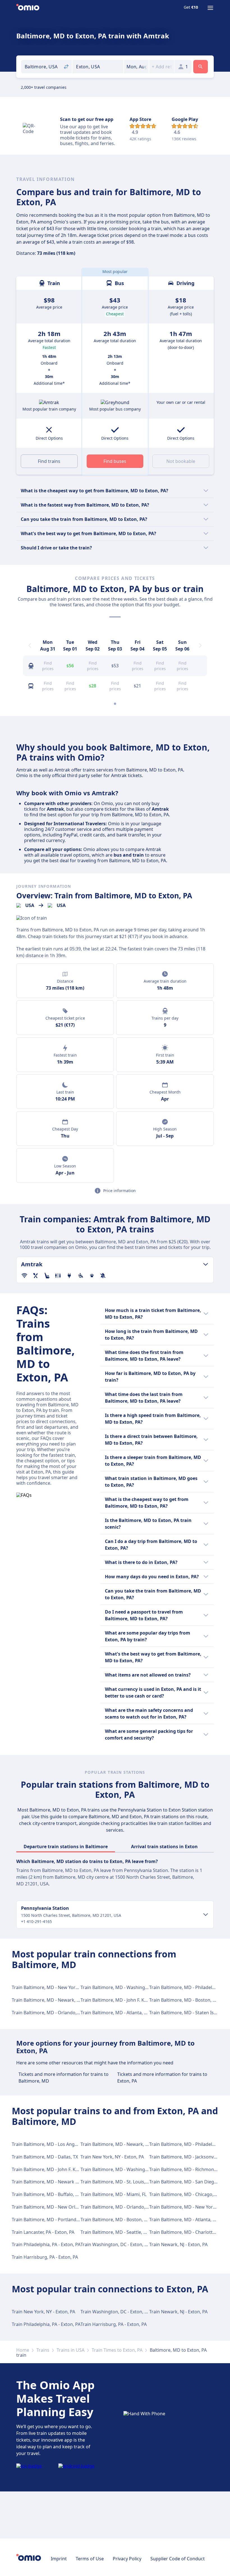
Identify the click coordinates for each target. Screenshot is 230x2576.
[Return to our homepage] (28, 8)
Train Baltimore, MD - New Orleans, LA (52, 2207)
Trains (43, 2350)
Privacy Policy (127, 2559)
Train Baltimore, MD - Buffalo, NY (46, 2194)
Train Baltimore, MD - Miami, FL (113, 2194)
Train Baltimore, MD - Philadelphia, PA (189, 1987)
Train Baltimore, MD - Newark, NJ (46, 2000)
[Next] (200, 645)
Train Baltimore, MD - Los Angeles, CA (51, 2144)
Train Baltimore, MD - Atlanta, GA (115, 2013)
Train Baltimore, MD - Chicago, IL (184, 2194)
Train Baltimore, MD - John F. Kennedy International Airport (143, 2000)
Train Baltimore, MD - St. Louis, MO (117, 2182)
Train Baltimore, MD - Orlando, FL (47, 2013)
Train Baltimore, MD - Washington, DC (121, 1987)
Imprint (59, 2559)
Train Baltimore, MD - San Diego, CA (187, 2182)
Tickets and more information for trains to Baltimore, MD (64, 2078)
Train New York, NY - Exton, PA (112, 2157)
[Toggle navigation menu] (210, 8)
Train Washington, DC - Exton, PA (115, 2244)
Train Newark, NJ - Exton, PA (178, 2244)
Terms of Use (90, 2559)
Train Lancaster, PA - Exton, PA (43, 2232)
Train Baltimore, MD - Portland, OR (48, 2220)
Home (23, 2350)
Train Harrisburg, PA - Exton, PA (45, 2257)
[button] (136, 67)
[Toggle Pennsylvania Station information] (206, 1915)
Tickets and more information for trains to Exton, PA (162, 2078)
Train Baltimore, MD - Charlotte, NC (186, 2232)
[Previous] (30, 645)
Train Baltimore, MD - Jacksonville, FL (188, 2157)
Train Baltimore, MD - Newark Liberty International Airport (73, 2182)
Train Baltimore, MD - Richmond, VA (187, 2169)
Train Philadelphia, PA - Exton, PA (46, 2244)
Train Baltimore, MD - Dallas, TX (45, 2157)
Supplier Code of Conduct (178, 2559)
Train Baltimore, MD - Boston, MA (184, 2000)
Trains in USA (71, 2350)
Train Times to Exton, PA (117, 2350)
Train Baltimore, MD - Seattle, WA (115, 2232)
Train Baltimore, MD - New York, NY (49, 1987)
